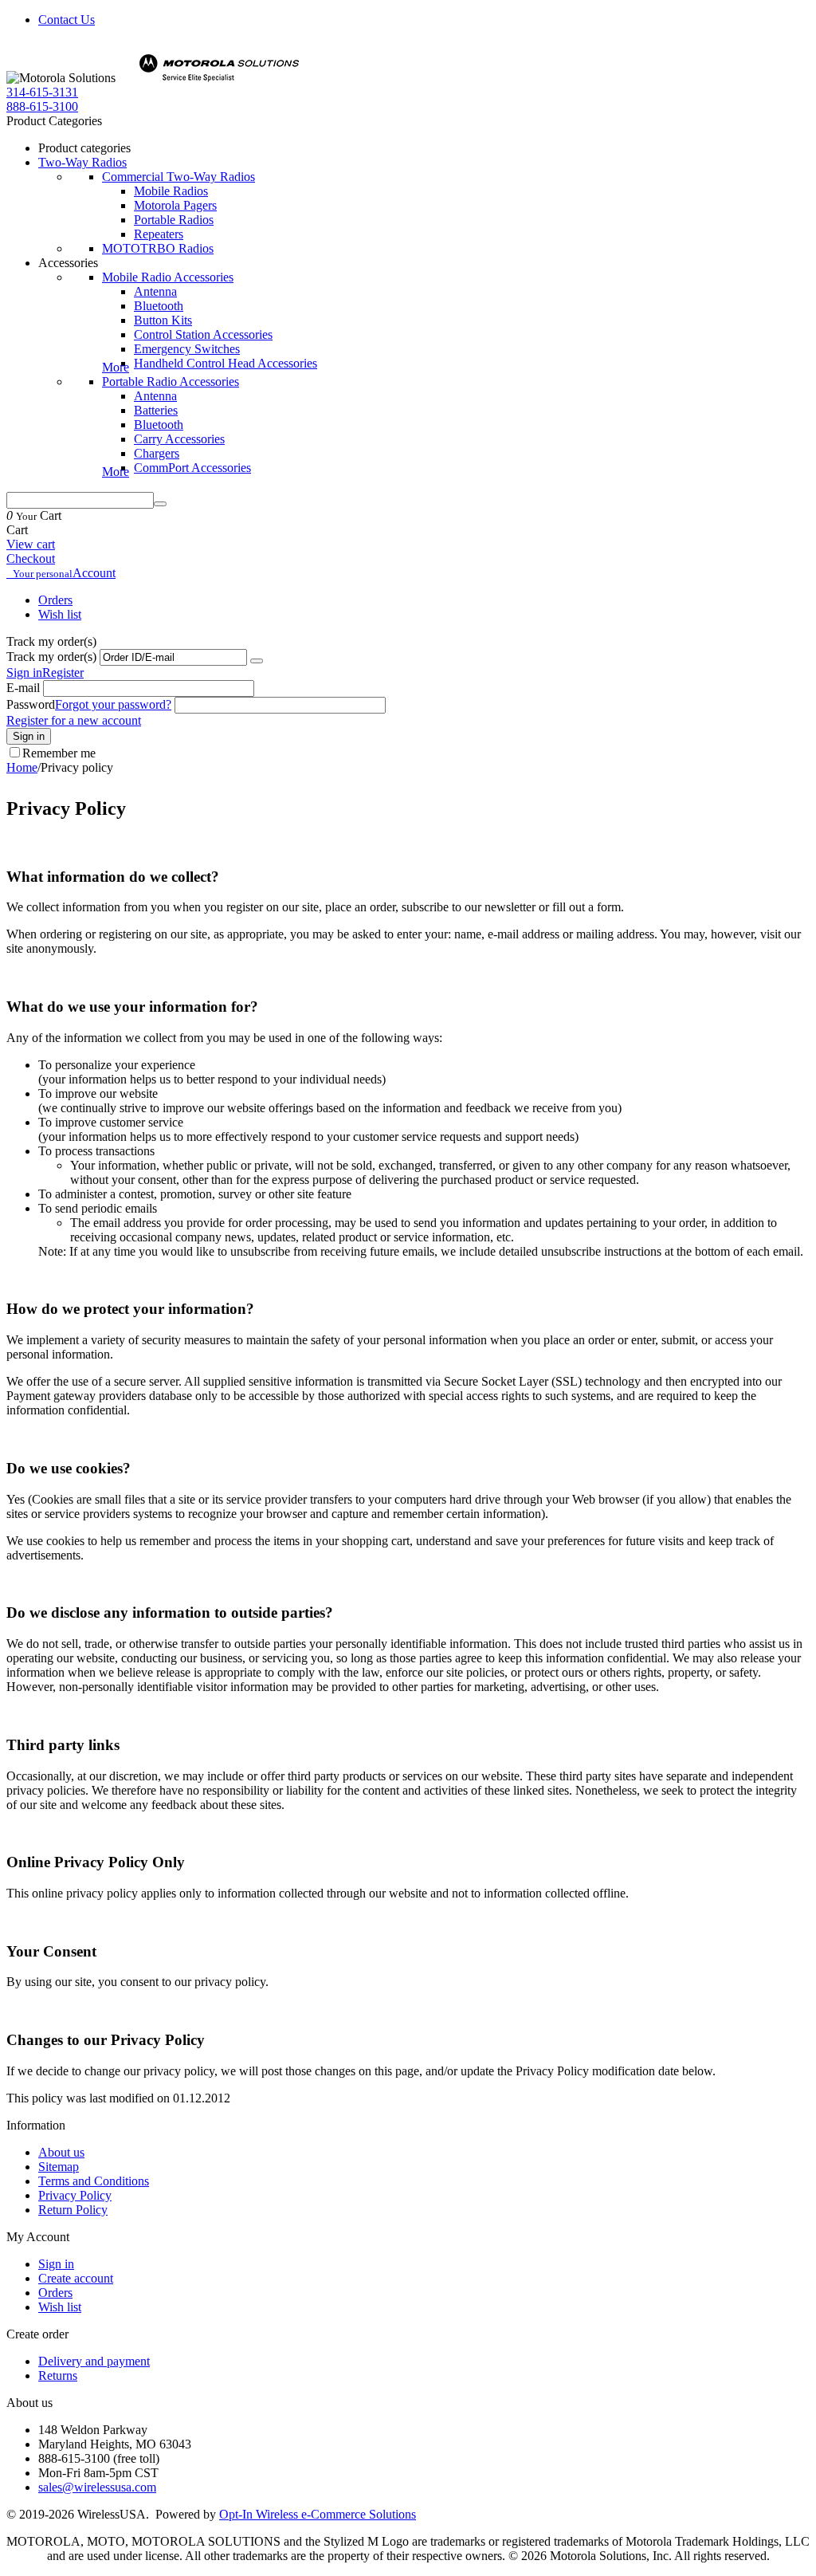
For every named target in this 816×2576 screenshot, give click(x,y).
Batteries (156, 410)
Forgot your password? (113, 704)
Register (63, 673)
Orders (55, 600)
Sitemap (59, 2167)
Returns (58, 2375)
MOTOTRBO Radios (158, 248)
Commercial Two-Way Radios (178, 177)
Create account (76, 2278)
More (116, 367)
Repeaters (159, 234)
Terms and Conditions (94, 2181)
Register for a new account (74, 720)
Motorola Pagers (175, 205)
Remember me (59, 753)
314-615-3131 (42, 92)
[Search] (160, 504)
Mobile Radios (171, 191)
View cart (31, 544)
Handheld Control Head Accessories (226, 363)
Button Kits (163, 320)
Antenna (155, 291)
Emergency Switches (187, 349)
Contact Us (67, 20)
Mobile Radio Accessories (168, 277)
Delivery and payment (94, 2361)
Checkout (31, 558)
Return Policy (73, 2210)
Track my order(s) (51, 657)
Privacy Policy (75, 2195)
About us (61, 2152)
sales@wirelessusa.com (97, 2487)
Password (31, 704)
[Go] (257, 661)
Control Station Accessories (203, 334)
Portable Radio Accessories (171, 381)
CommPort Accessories (192, 468)
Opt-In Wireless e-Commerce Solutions (318, 2514)
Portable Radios (174, 220)
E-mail (23, 688)
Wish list (60, 614)
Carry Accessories (179, 439)
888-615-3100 (42, 106)
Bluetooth (159, 306)
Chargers (157, 453)
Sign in (24, 673)
